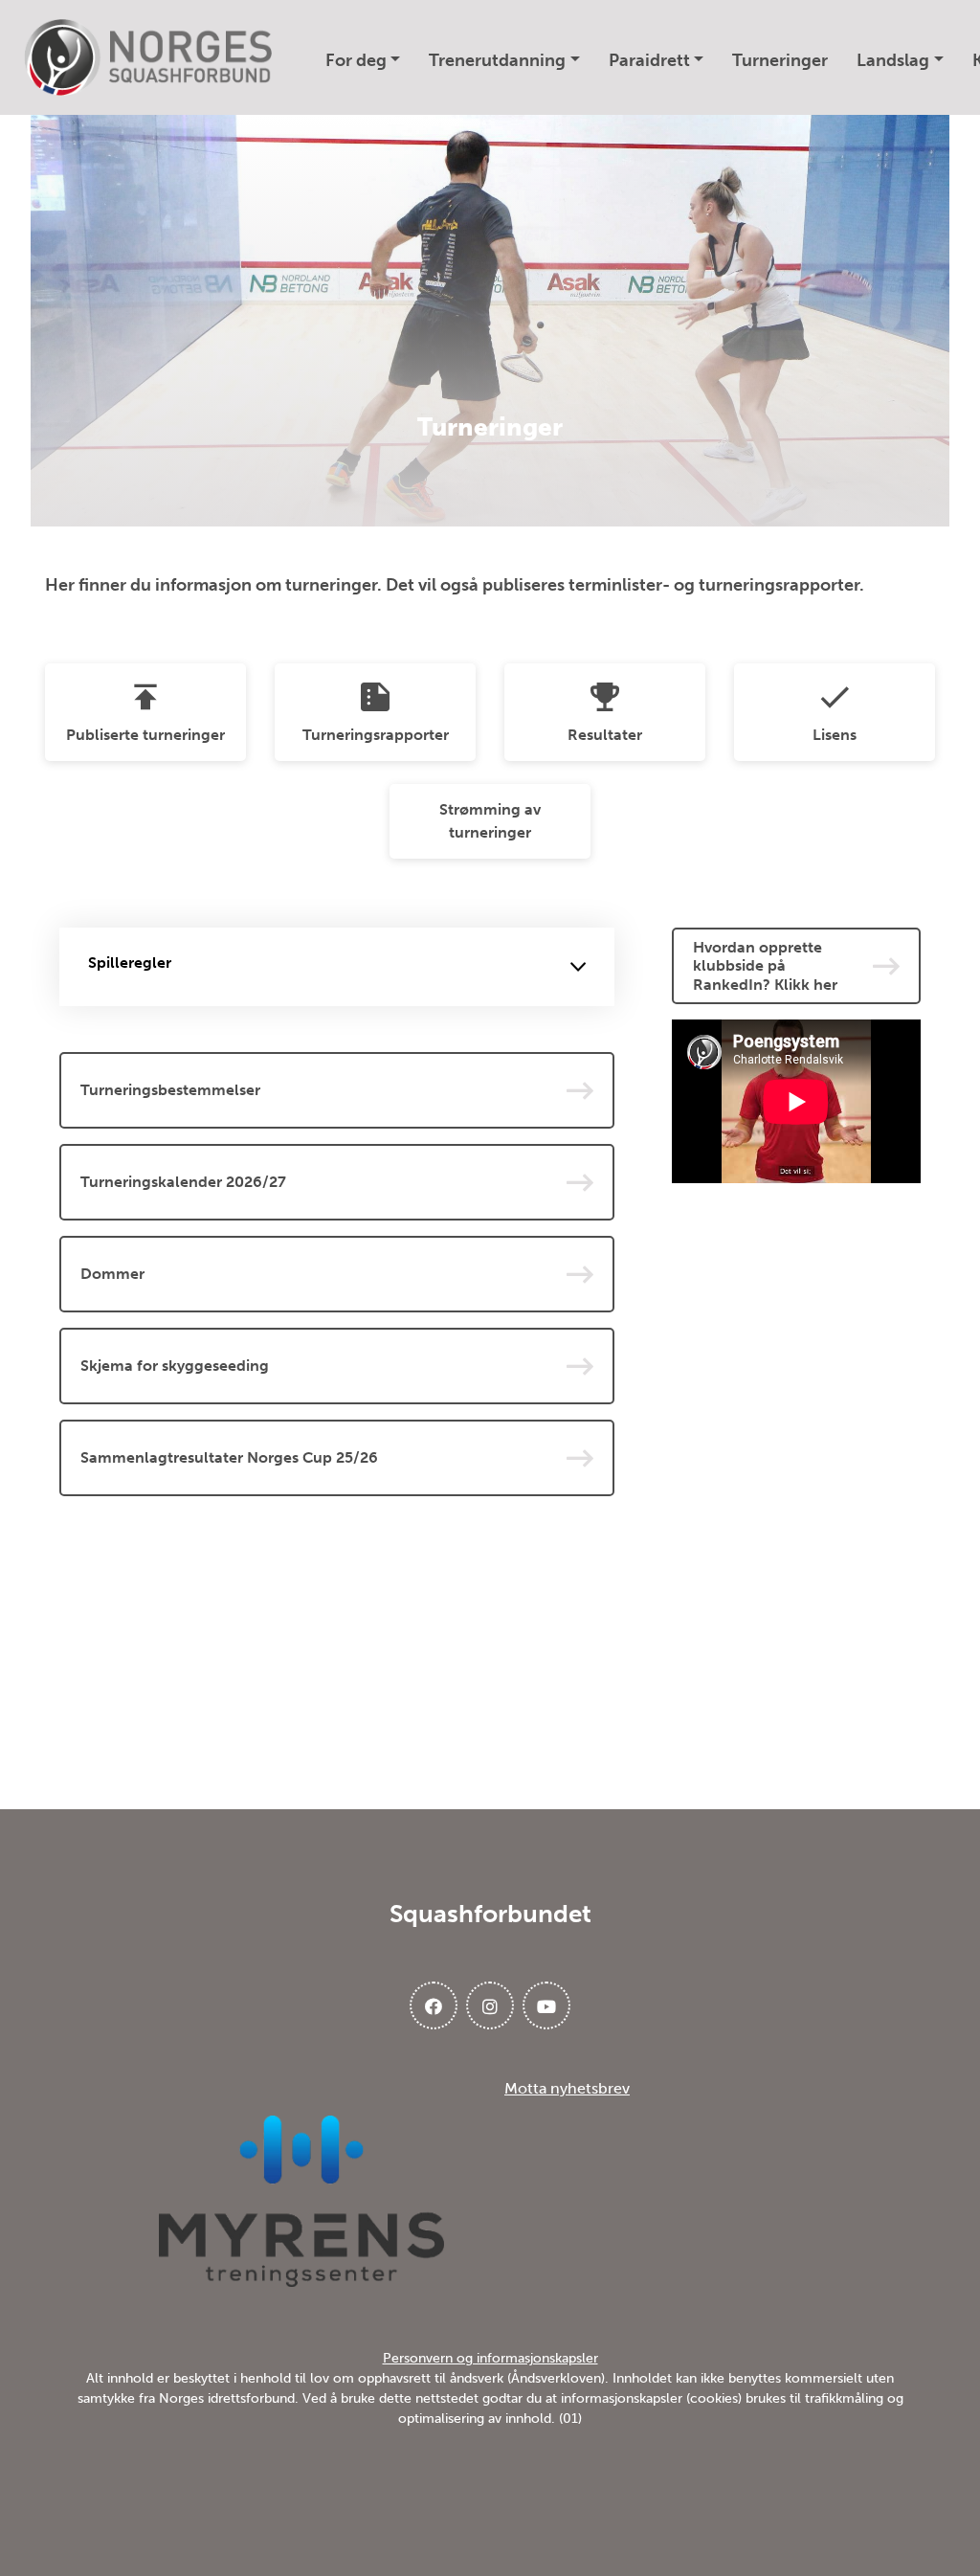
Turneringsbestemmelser (170, 1090)
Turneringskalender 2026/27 (183, 1182)
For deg (356, 60)
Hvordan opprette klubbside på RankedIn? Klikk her (765, 965)
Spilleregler (130, 963)
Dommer (112, 1274)
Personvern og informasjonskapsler (490, 2358)
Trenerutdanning (497, 60)
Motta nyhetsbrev (567, 2088)
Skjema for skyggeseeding (175, 1366)
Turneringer (780, 60)
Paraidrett (649, 60)
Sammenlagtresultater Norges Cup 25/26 (229, 1457)
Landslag (893, 60)
